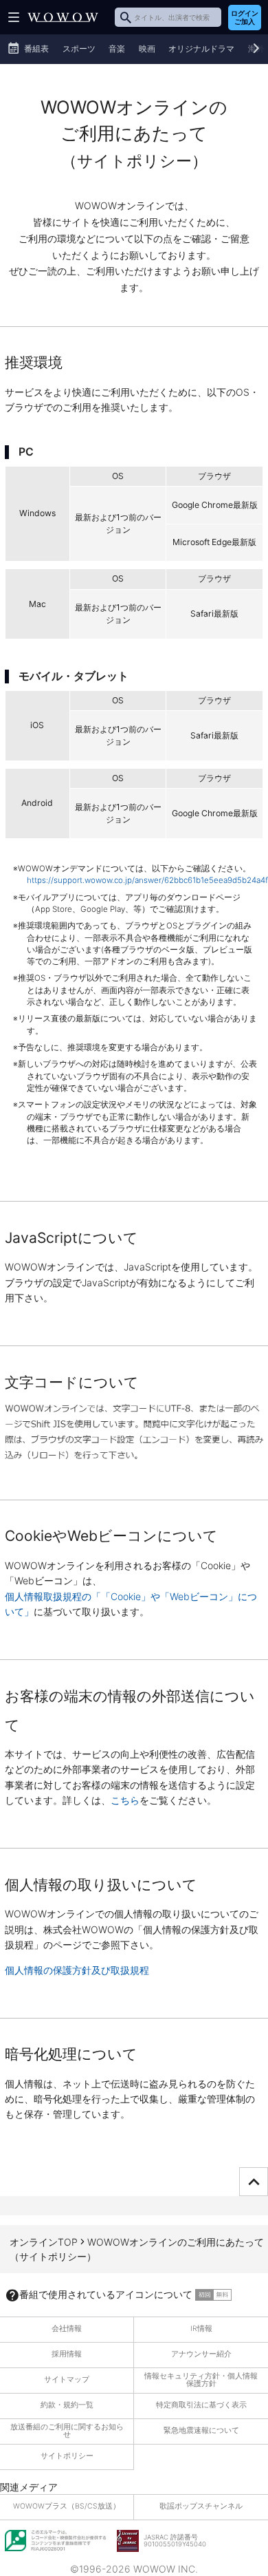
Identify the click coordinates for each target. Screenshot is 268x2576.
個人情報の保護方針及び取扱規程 (77, 1970)
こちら (125, 1800)
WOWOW (63, 17)
